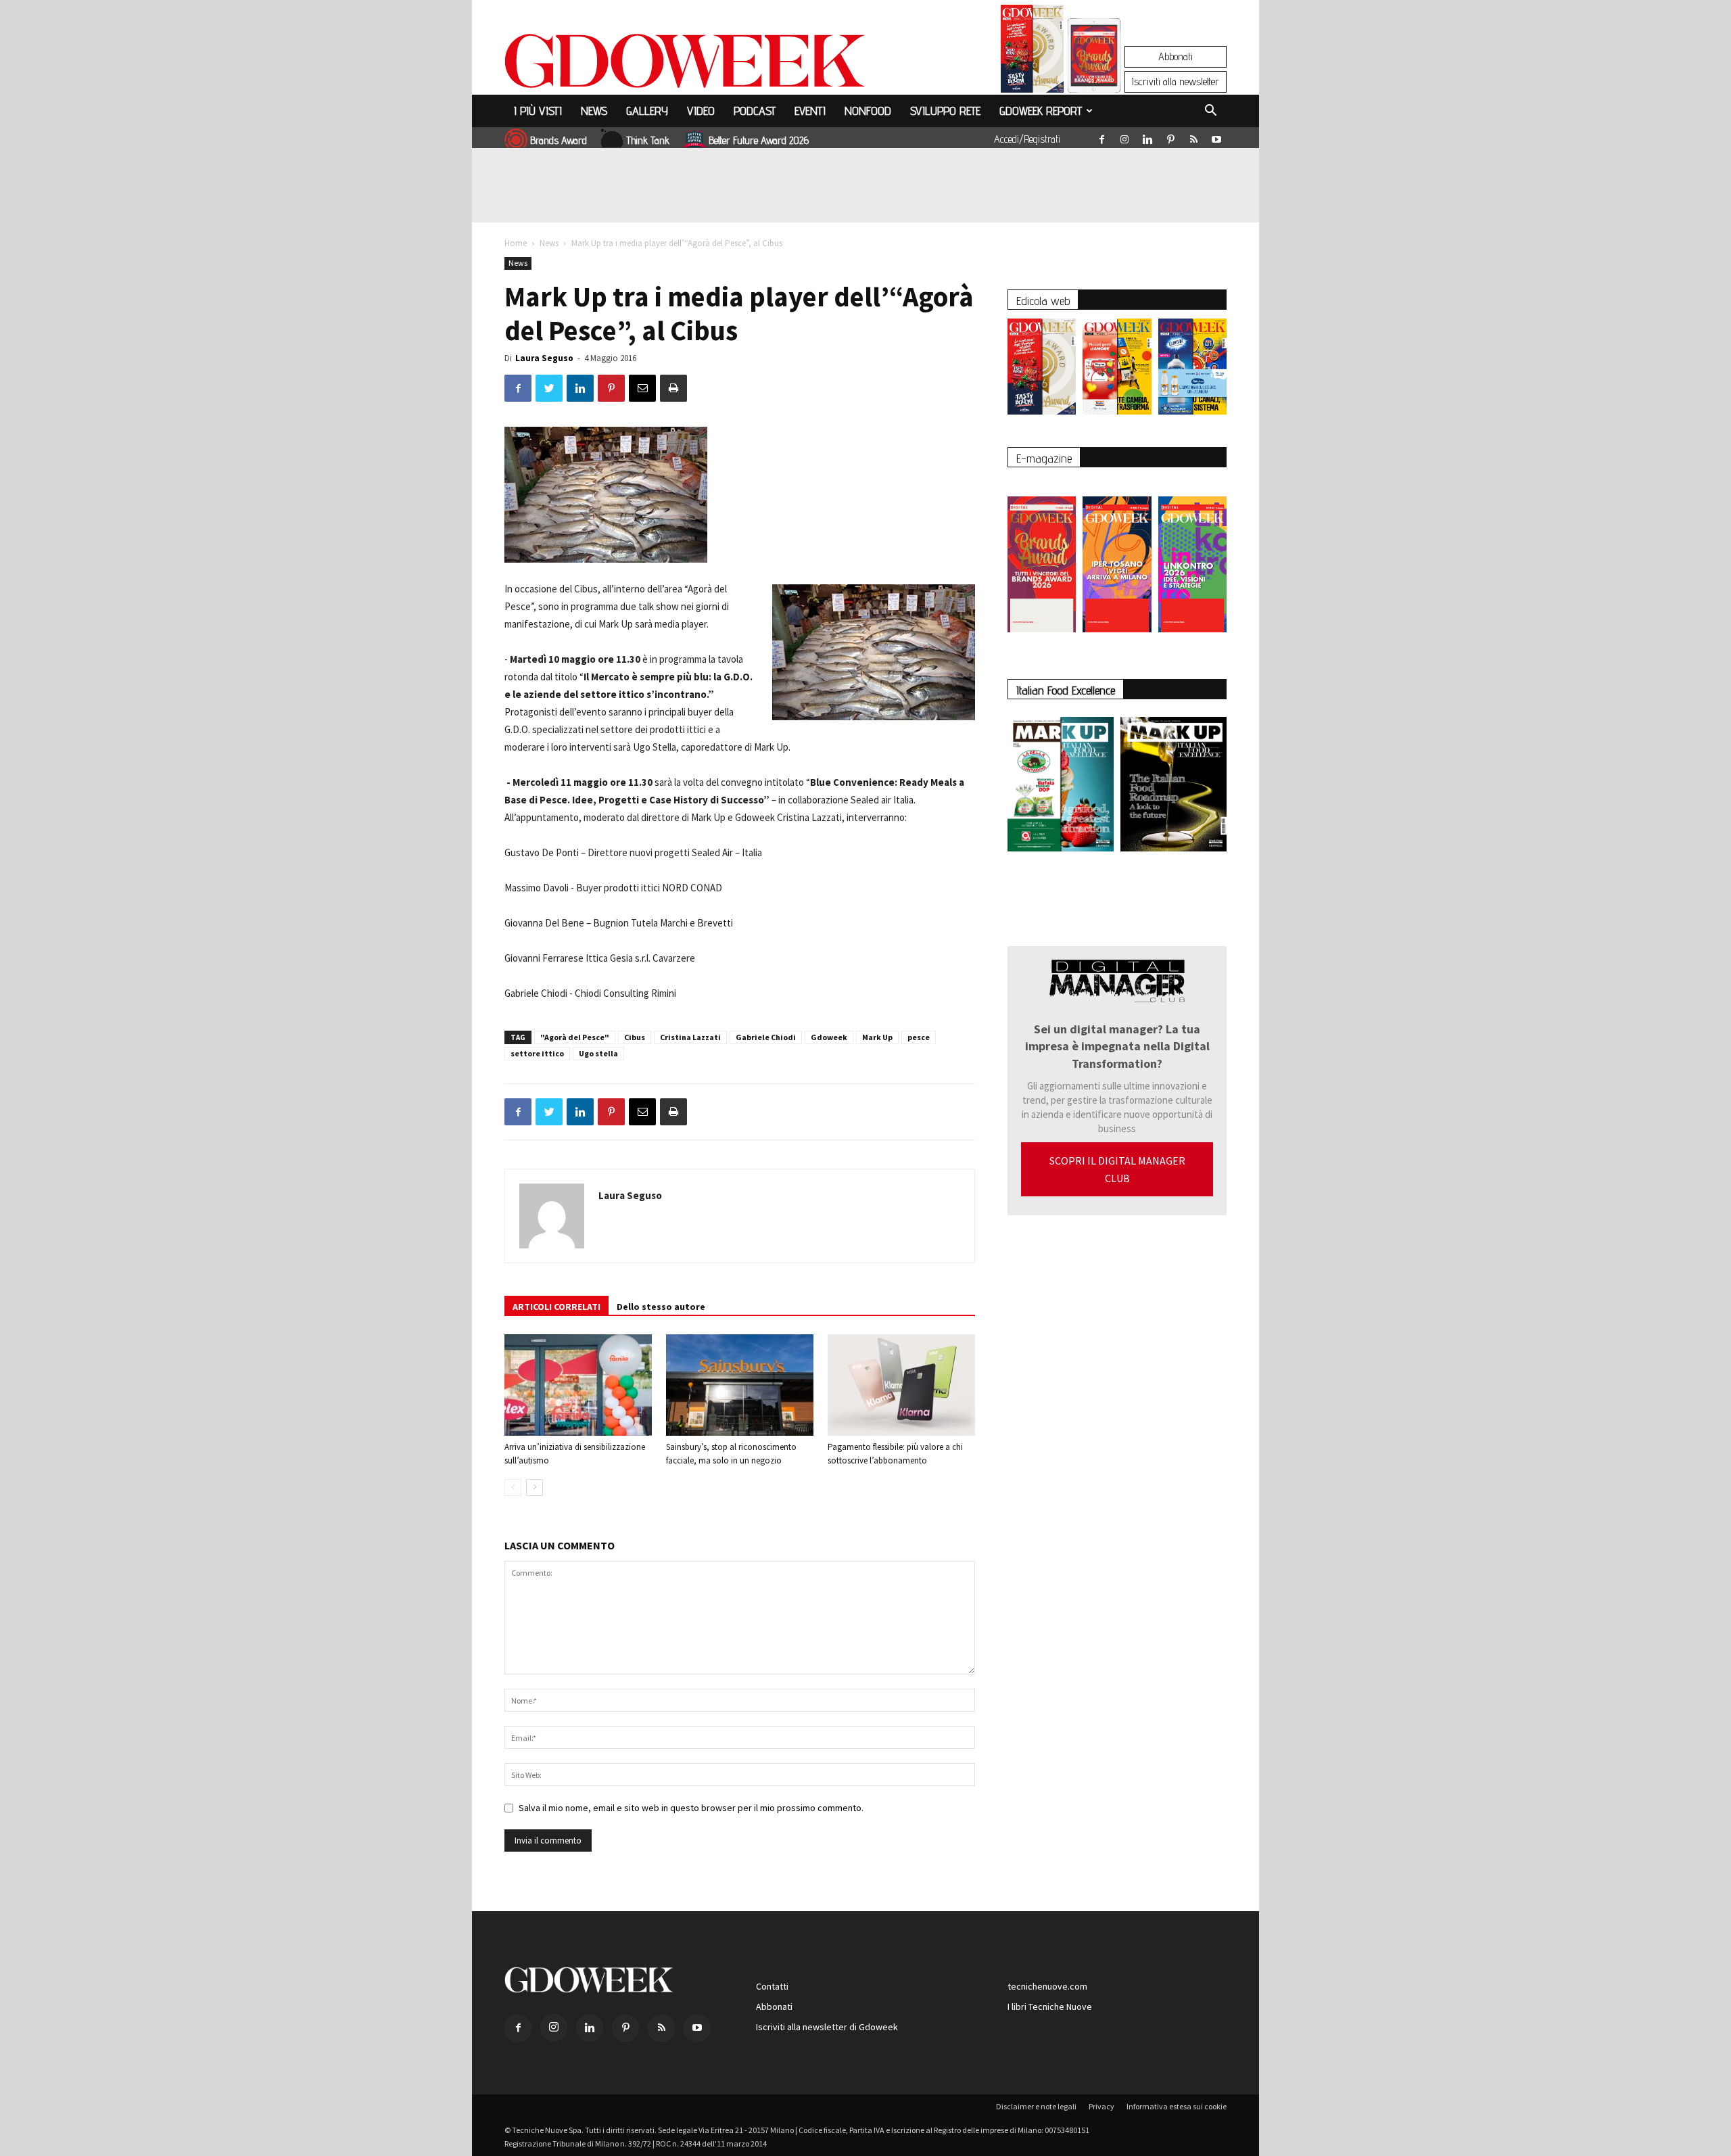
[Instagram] (1124, 137)
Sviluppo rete (945, 111)
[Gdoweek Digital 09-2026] (1192, 558)
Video (701, 111)
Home (516, 243)
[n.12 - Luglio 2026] (1032, 52)
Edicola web (1043, 301)
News (594, 111)
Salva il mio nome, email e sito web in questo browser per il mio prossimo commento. (691, 1808)
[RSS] (1193, 137)
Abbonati (1176, 56)
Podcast (755, 111)
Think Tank (648, 140)
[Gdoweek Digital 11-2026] (1094, 74)
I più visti (538, 111)
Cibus (635, 1037)
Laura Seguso (544, 358)
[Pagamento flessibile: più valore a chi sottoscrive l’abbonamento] (901, 1385)
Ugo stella (598, 1053)
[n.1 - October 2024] (1173, 787)
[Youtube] (1216, 137)
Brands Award (559, 140)
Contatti (772, 1986)
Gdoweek (829, 1037)
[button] (1210, 112)
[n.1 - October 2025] (1061, 787)
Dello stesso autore (661, 1307)
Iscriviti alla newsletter (1176, 81)
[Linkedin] (1147, 137)
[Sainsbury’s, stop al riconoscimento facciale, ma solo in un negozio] (740, 1385)
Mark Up (877, 1037)
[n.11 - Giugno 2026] (1117, 370)
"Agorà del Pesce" (575, 1037)
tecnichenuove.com (1047, 1986)
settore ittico (537, 1053)
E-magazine (1044, 458)
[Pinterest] (1170, 137)
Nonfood (868, 111)
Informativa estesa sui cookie (1177, 2106)
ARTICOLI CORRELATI (556, 1307)
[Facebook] (1101, 137)
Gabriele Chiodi (766, 1037)
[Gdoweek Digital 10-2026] (1117, 558)
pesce (919, 1037)
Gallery (647, 111)
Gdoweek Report (1041, 111)
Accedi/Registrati (1027, 139)
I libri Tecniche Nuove (1050, 2007)
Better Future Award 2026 (759, 140)
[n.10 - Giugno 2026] (1192, 370)
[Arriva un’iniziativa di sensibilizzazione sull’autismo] (578, 1385)
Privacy (1101, 2106)
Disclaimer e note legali (1036, 2106)
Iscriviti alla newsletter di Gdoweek (827, 2027)
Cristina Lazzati (690, 1037)
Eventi (810, 111)
